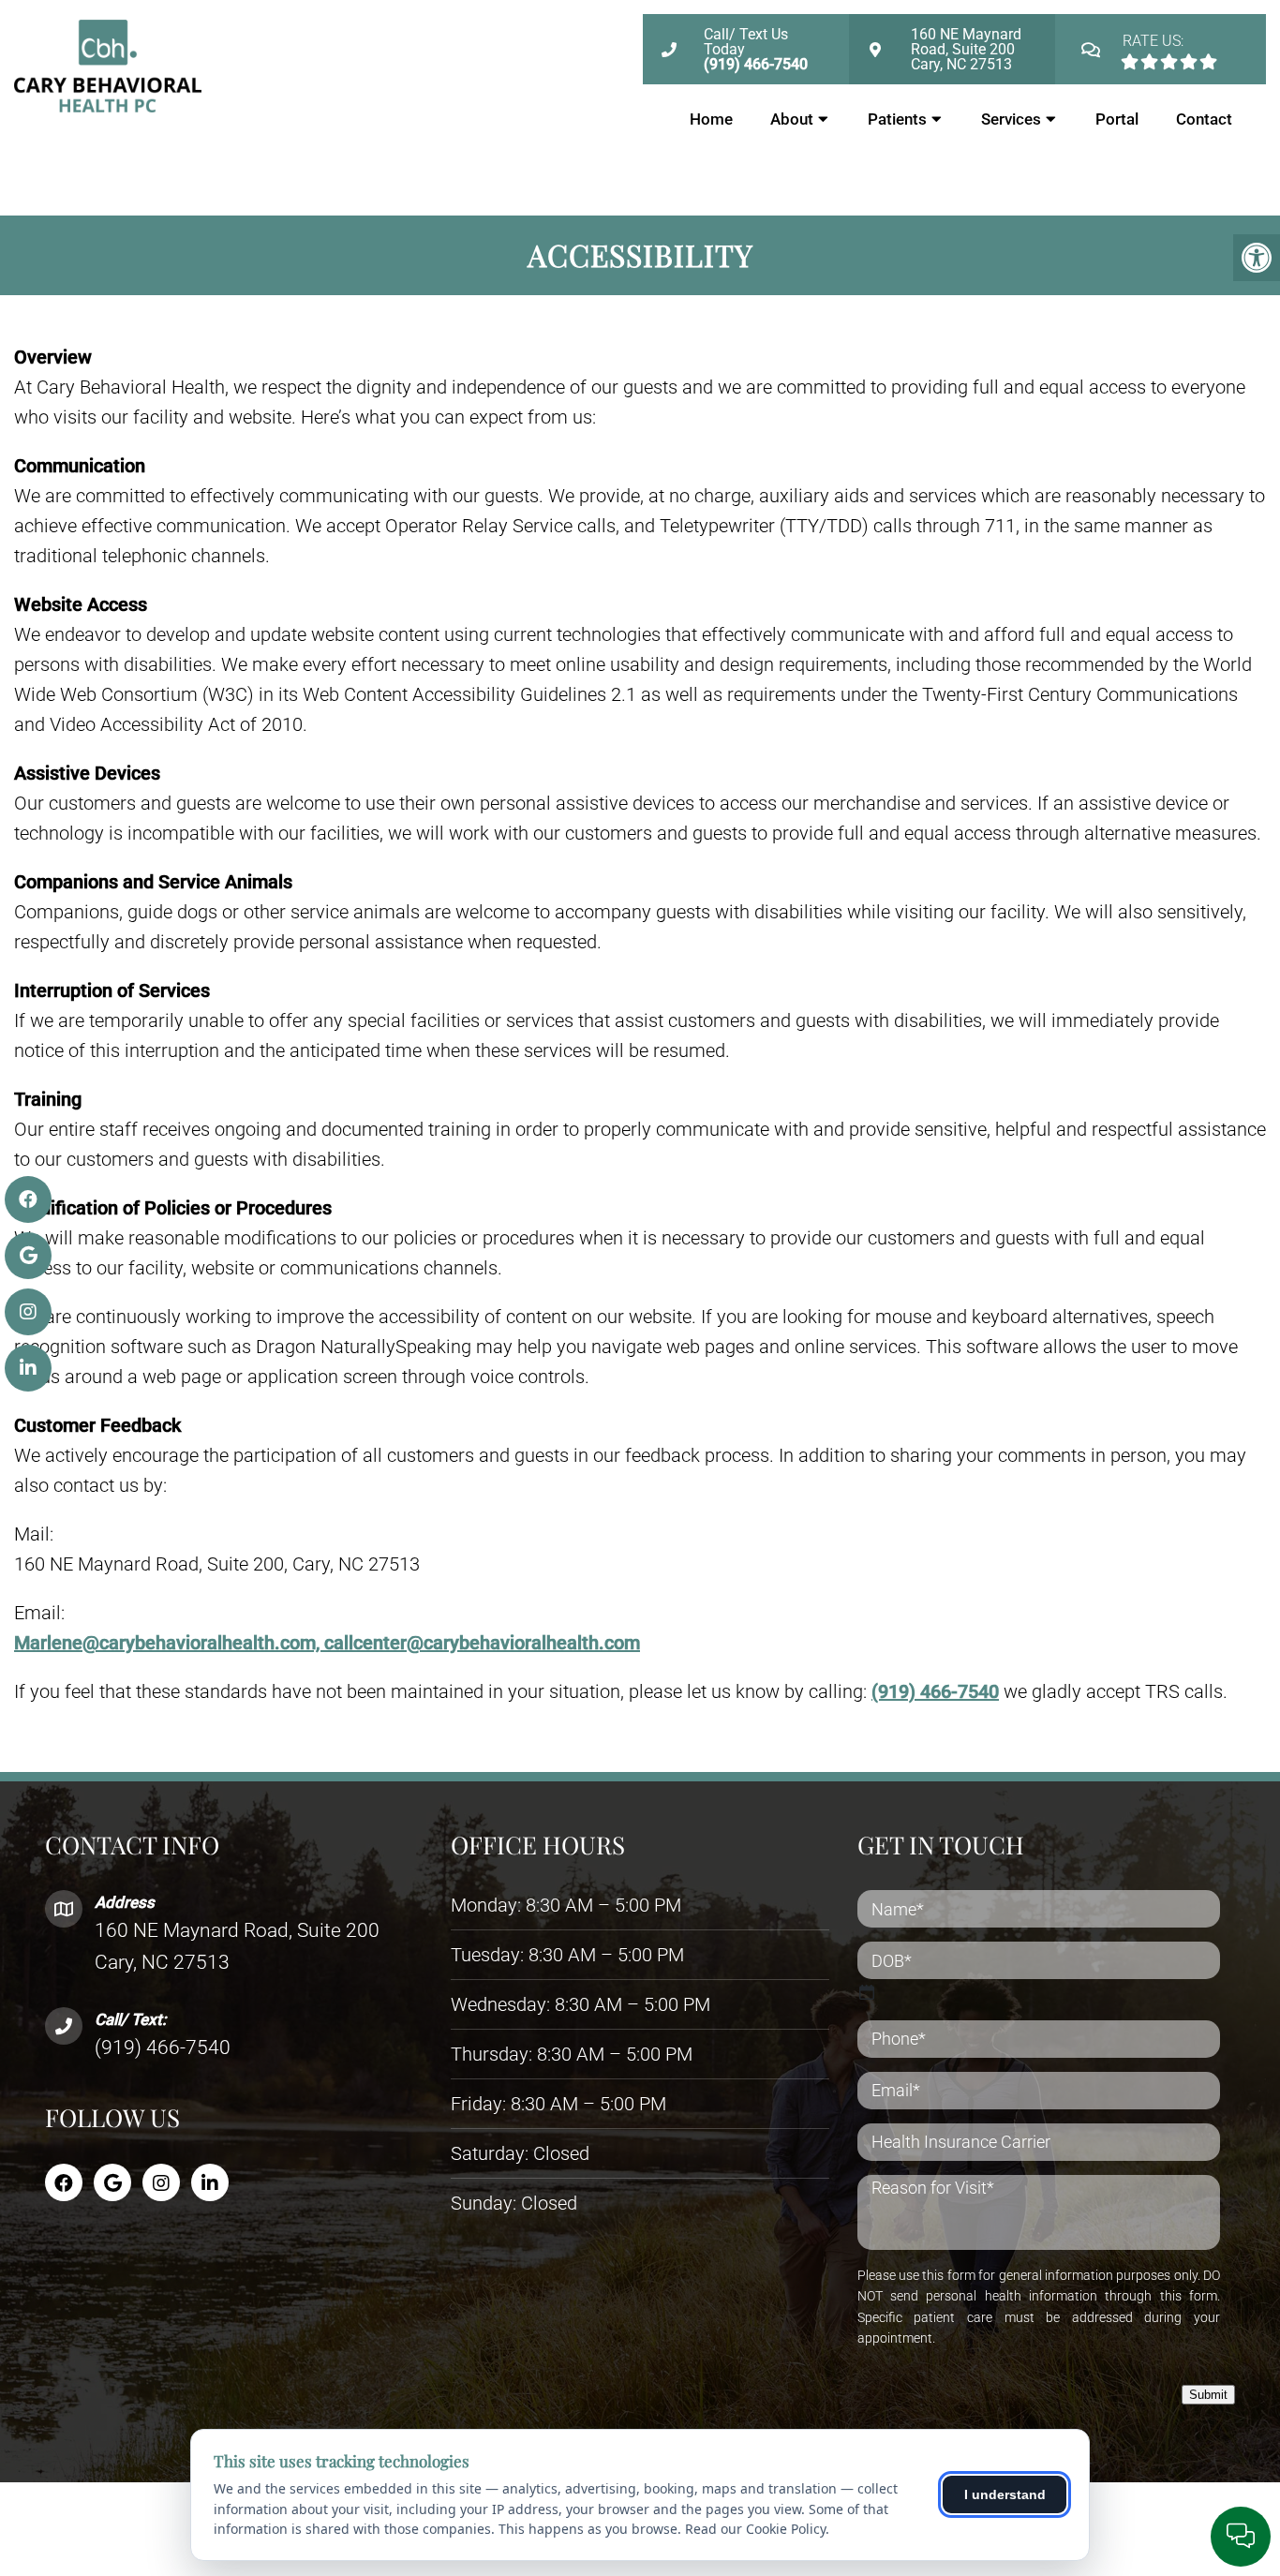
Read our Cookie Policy (755, 2529)
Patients (897, 119)
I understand (1005, 2494)
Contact (1204, 119)
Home (711, 119)
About (792, 119)
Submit (1208, 2395)
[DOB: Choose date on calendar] (867, 1992)
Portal (1117, 119)
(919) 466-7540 (935, 1691)
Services (1011, 119)
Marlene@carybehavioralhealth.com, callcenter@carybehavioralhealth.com (327, 1643)
